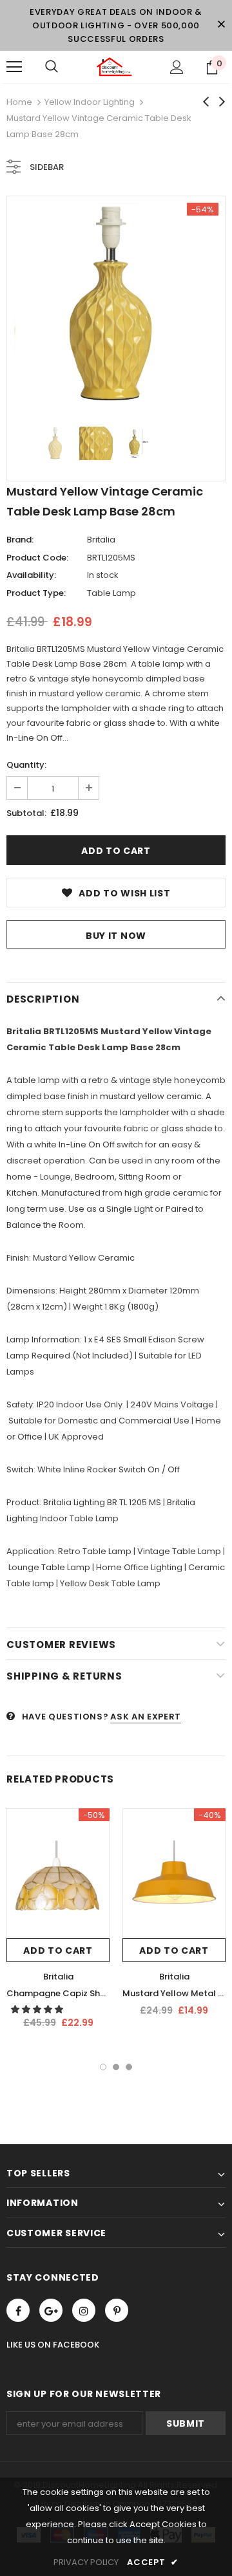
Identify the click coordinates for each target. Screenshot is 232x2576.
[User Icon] (177, 67)
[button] (38, 2009)
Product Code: (37, 558)
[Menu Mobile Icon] (14, 67)
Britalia (101, 540)
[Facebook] (18, 2310)
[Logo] (114, 67)
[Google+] (51, 2310)
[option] (116, 305)
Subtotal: (26, 813)
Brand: (20, 540)
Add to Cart (58, 1951)
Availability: (31, 575)
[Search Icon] (52, 67)
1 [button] (103, 2067)
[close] (221, 25)
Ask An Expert (145, 1717)
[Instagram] (84, 2310)
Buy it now (116, 936)
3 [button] (129, 2067)
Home (19, 102)
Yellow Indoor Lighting (90, 102)
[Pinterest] (117, 2310)
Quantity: (26, 765)
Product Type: (36, 593)
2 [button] (116, 2067)
